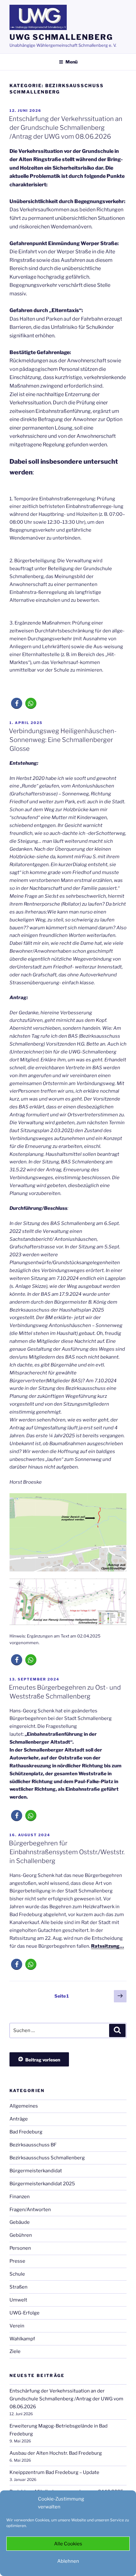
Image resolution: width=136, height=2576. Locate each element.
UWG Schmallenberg (61, 37)
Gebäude (20, 2222)
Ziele (15, 2351)
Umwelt (18, 2300)
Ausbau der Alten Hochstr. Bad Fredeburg (56, 2453)
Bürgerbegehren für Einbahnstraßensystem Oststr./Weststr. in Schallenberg (67, 1852)
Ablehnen (68, 2561)
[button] (17, 703)
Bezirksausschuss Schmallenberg (47, 2158)
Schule (17, 2274)
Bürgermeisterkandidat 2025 (42, 2184)
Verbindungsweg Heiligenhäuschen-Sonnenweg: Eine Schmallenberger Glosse (63, 740)
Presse (17, 2261)
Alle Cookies (68, 2544)
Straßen (19, 2287)
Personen (20, 2248)
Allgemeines (24, 2106)
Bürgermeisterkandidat (36, 2171)
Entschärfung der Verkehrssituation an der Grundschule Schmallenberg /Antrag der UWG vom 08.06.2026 (66, 128)
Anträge (19, 2119)
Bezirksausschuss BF (33, 2145)
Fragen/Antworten (30, 2210)
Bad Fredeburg (26, 2132)
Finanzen (20, 2197)
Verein (17, 2326)
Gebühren (21, 2235)
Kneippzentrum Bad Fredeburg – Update (54, 2472)
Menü (71, 62)
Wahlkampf (22, 2339)
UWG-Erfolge (25, 2313)
